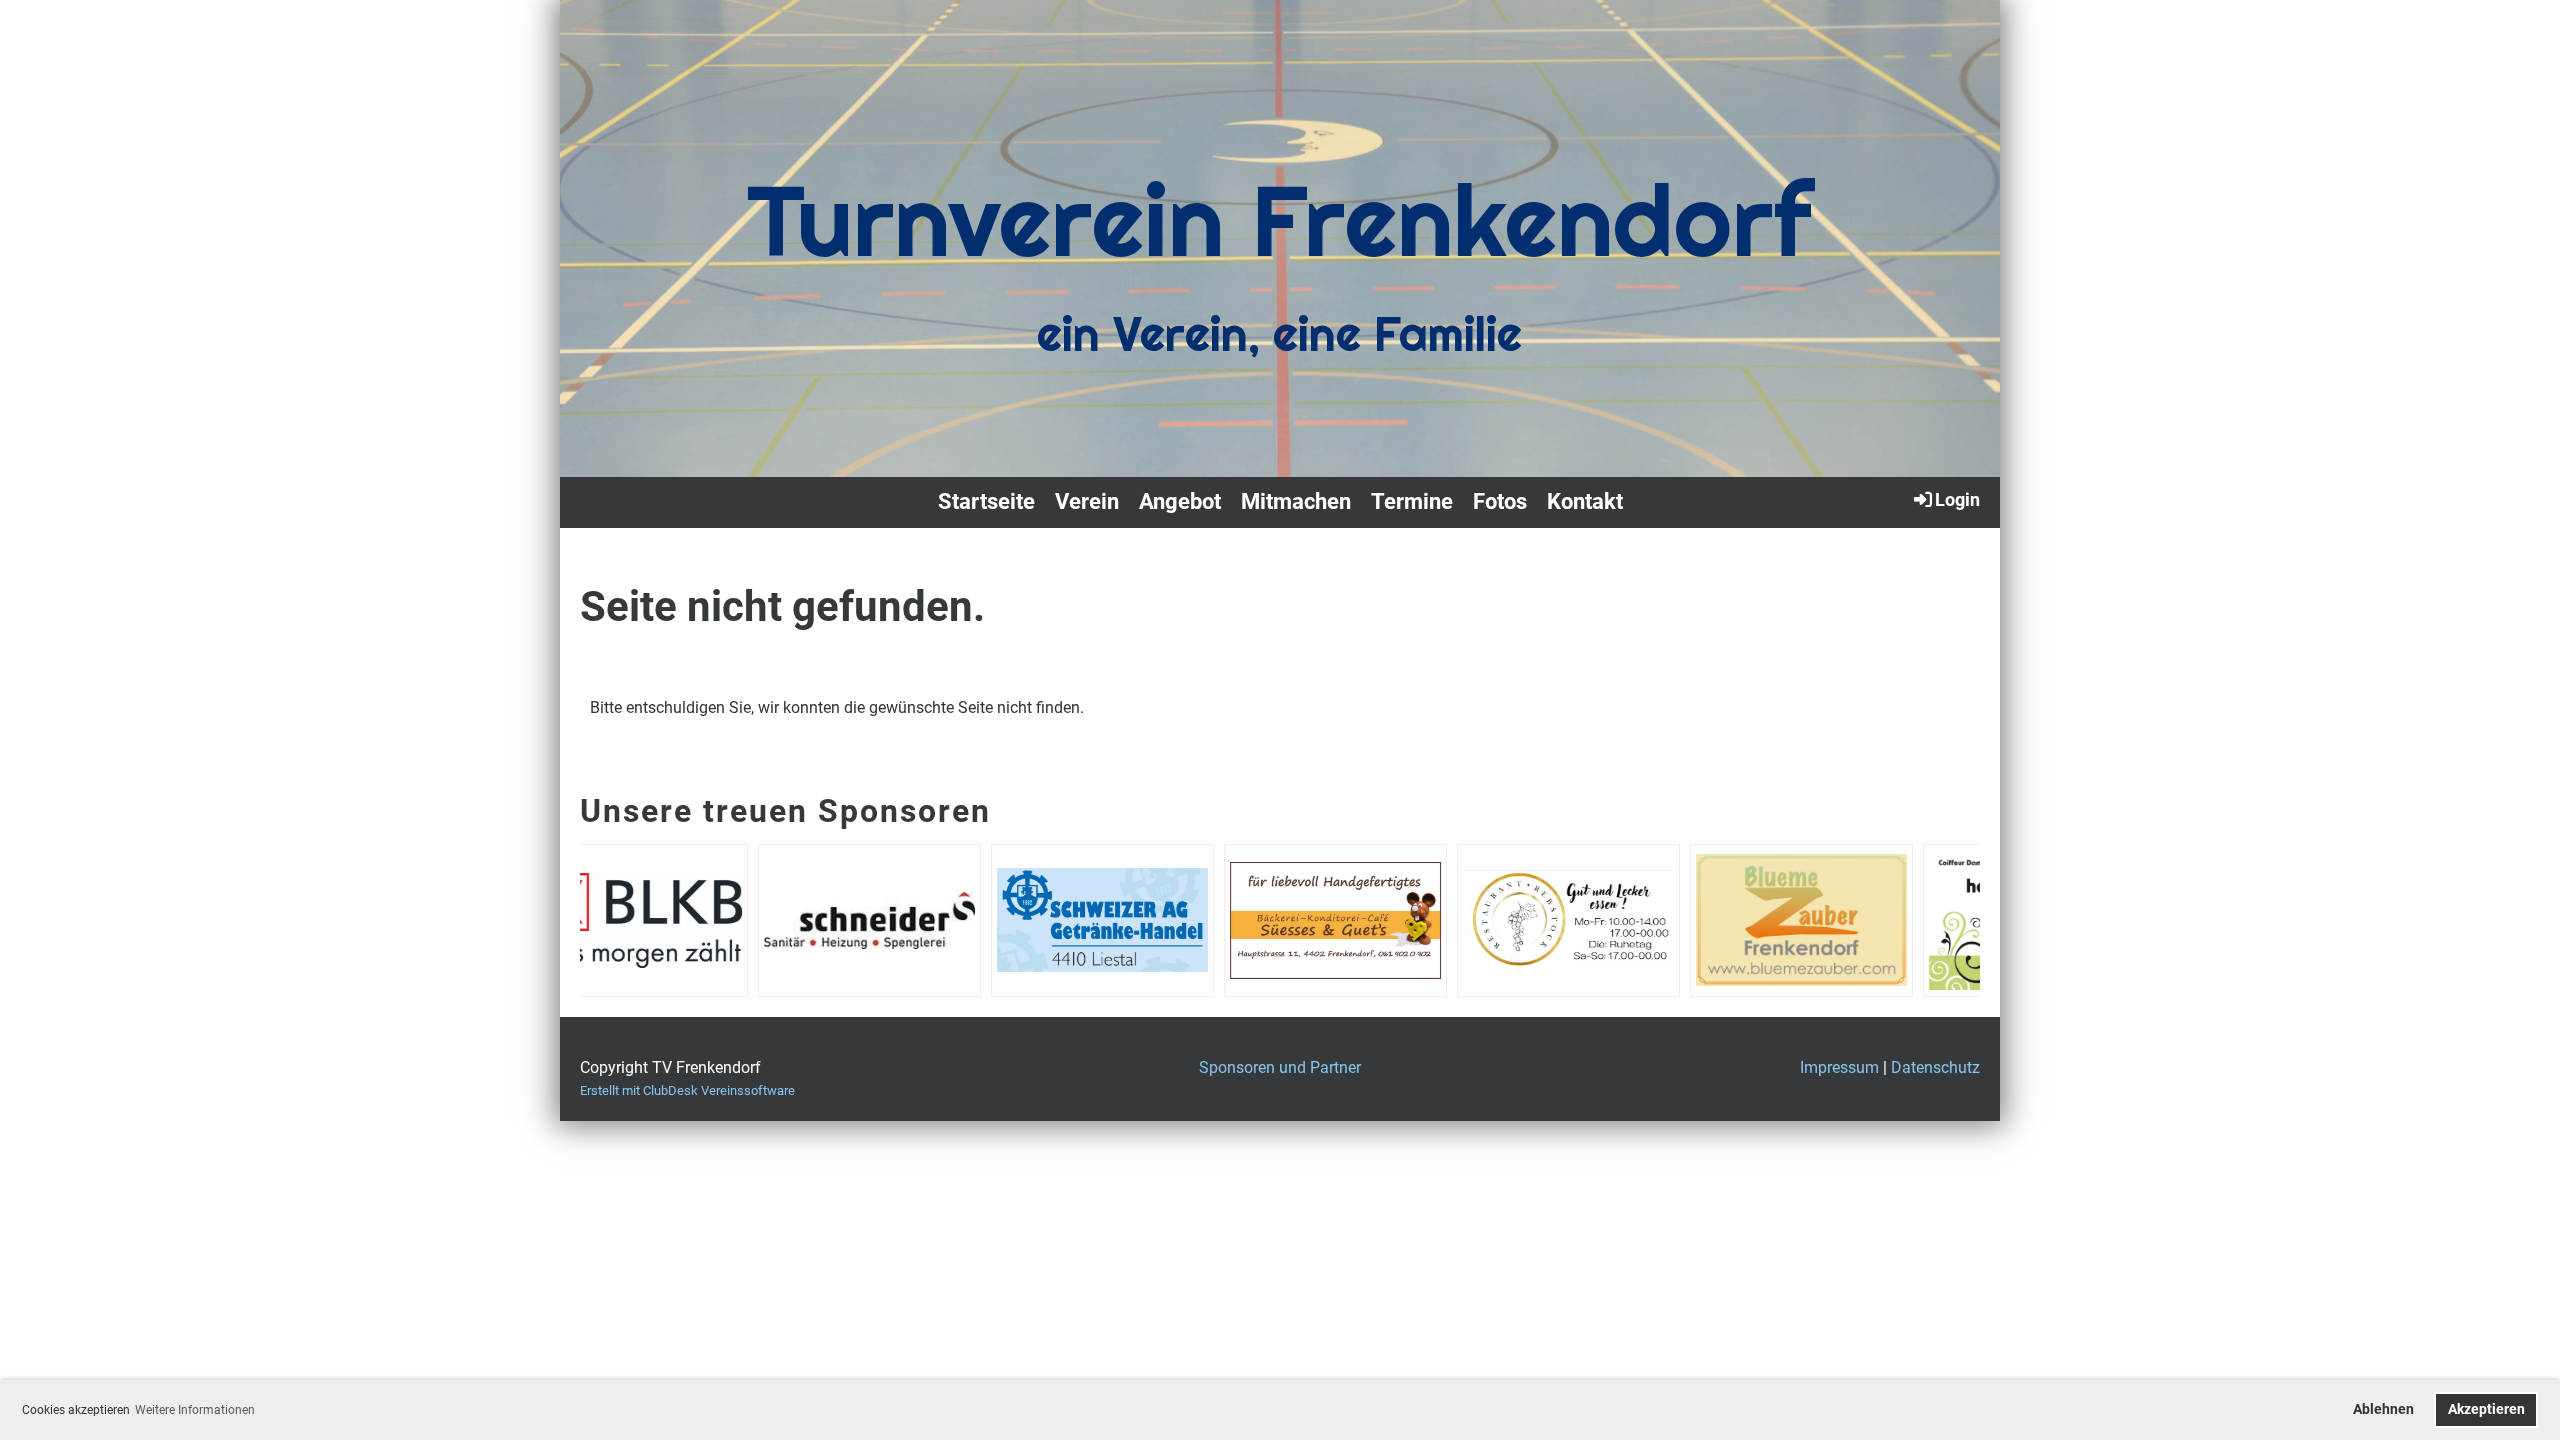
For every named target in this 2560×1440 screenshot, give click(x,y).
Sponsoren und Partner (1280, 1067)
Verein (1087, 501)
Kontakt (1585, 501)
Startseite (986, 501)
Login (1957, 499)
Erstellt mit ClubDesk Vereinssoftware (687, 1090)
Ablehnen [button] (2383, 1409)
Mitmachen (1296, 501)
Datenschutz (1935, 1067)
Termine (1412, 501)
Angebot (1180, 501)
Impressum (1839, 1067)
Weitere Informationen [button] (195, 1410)
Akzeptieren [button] (2486, 1409)
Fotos (1500, 501)
